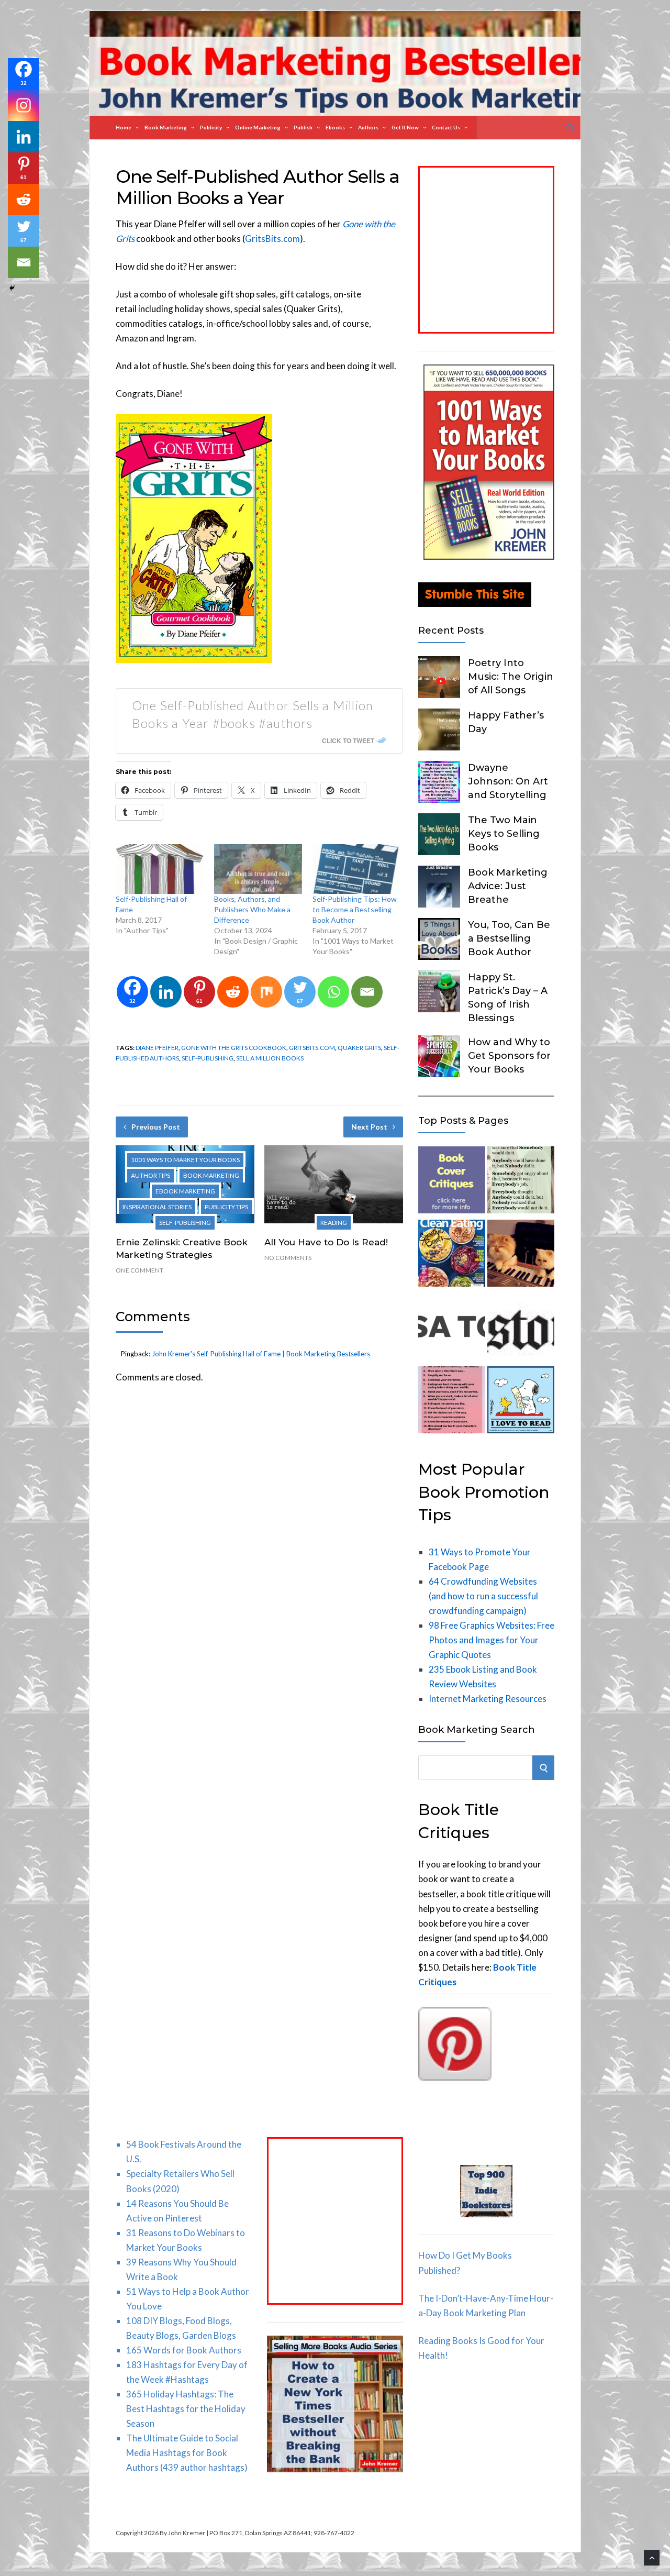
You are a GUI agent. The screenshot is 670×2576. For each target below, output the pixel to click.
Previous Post (156, 1127)
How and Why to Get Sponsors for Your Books (509, 1056)
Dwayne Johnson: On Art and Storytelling (508, 781)
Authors (368, 127)
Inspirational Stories (157, 1207)
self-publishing (208, 1058)
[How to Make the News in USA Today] (452, 1329)
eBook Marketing (185, 1191)
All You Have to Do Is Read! (326, 1242)
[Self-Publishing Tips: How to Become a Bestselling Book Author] (356, 869)
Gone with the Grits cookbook (234, 1048)
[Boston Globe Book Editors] (521, 1329)
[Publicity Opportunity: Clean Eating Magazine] (452, 1255)
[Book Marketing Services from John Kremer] (452, 1182)
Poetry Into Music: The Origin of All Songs (511, 677)
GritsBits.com (272, 239)
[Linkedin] (166, 992)
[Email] (367, 992)
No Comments (288, 1258)
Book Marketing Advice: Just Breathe (508, 886)
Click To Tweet (348, 740)
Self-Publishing (185, 1223)
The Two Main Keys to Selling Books (504, 834)
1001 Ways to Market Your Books (185, 1160)
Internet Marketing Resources (488, 1699)
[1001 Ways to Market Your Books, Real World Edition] (489, 556)
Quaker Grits (359, 1048)
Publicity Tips (226, 1207)
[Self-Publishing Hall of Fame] (160, 869)
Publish (303, 127)
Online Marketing (258, 127)
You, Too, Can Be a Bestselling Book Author (509, 938)
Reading (334, 1223)
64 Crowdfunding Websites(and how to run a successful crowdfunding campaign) (483, 1596)
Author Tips (150, 1175)
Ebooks (335, 127)
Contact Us (446, 127)
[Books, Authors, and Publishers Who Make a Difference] (258, 869)
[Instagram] (24, 105)
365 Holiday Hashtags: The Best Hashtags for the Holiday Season (186, 2409)
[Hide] (12, 288)
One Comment (139, 1270)
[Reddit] (233, 992)
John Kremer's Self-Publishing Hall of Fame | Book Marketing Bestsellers (261, 1354)
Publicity (211, 127)
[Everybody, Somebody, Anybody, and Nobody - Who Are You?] (521, 1182)
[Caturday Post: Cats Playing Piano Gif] (521, 1255)
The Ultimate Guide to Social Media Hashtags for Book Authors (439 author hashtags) (187, 2453)
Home (124, 127)
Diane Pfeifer (157, 1048)
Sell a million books (270, 1058)
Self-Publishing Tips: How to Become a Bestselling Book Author (355, 909)
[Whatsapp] (333, 992)
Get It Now (405, 127)
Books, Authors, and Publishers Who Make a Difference (252, 909)
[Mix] (266, 992)
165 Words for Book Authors (184, 2350)
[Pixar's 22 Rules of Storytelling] (452, 1402)
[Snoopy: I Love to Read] (521, 1402)
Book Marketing (166, 127)
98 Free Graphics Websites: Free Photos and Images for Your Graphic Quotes (492, 1640)
